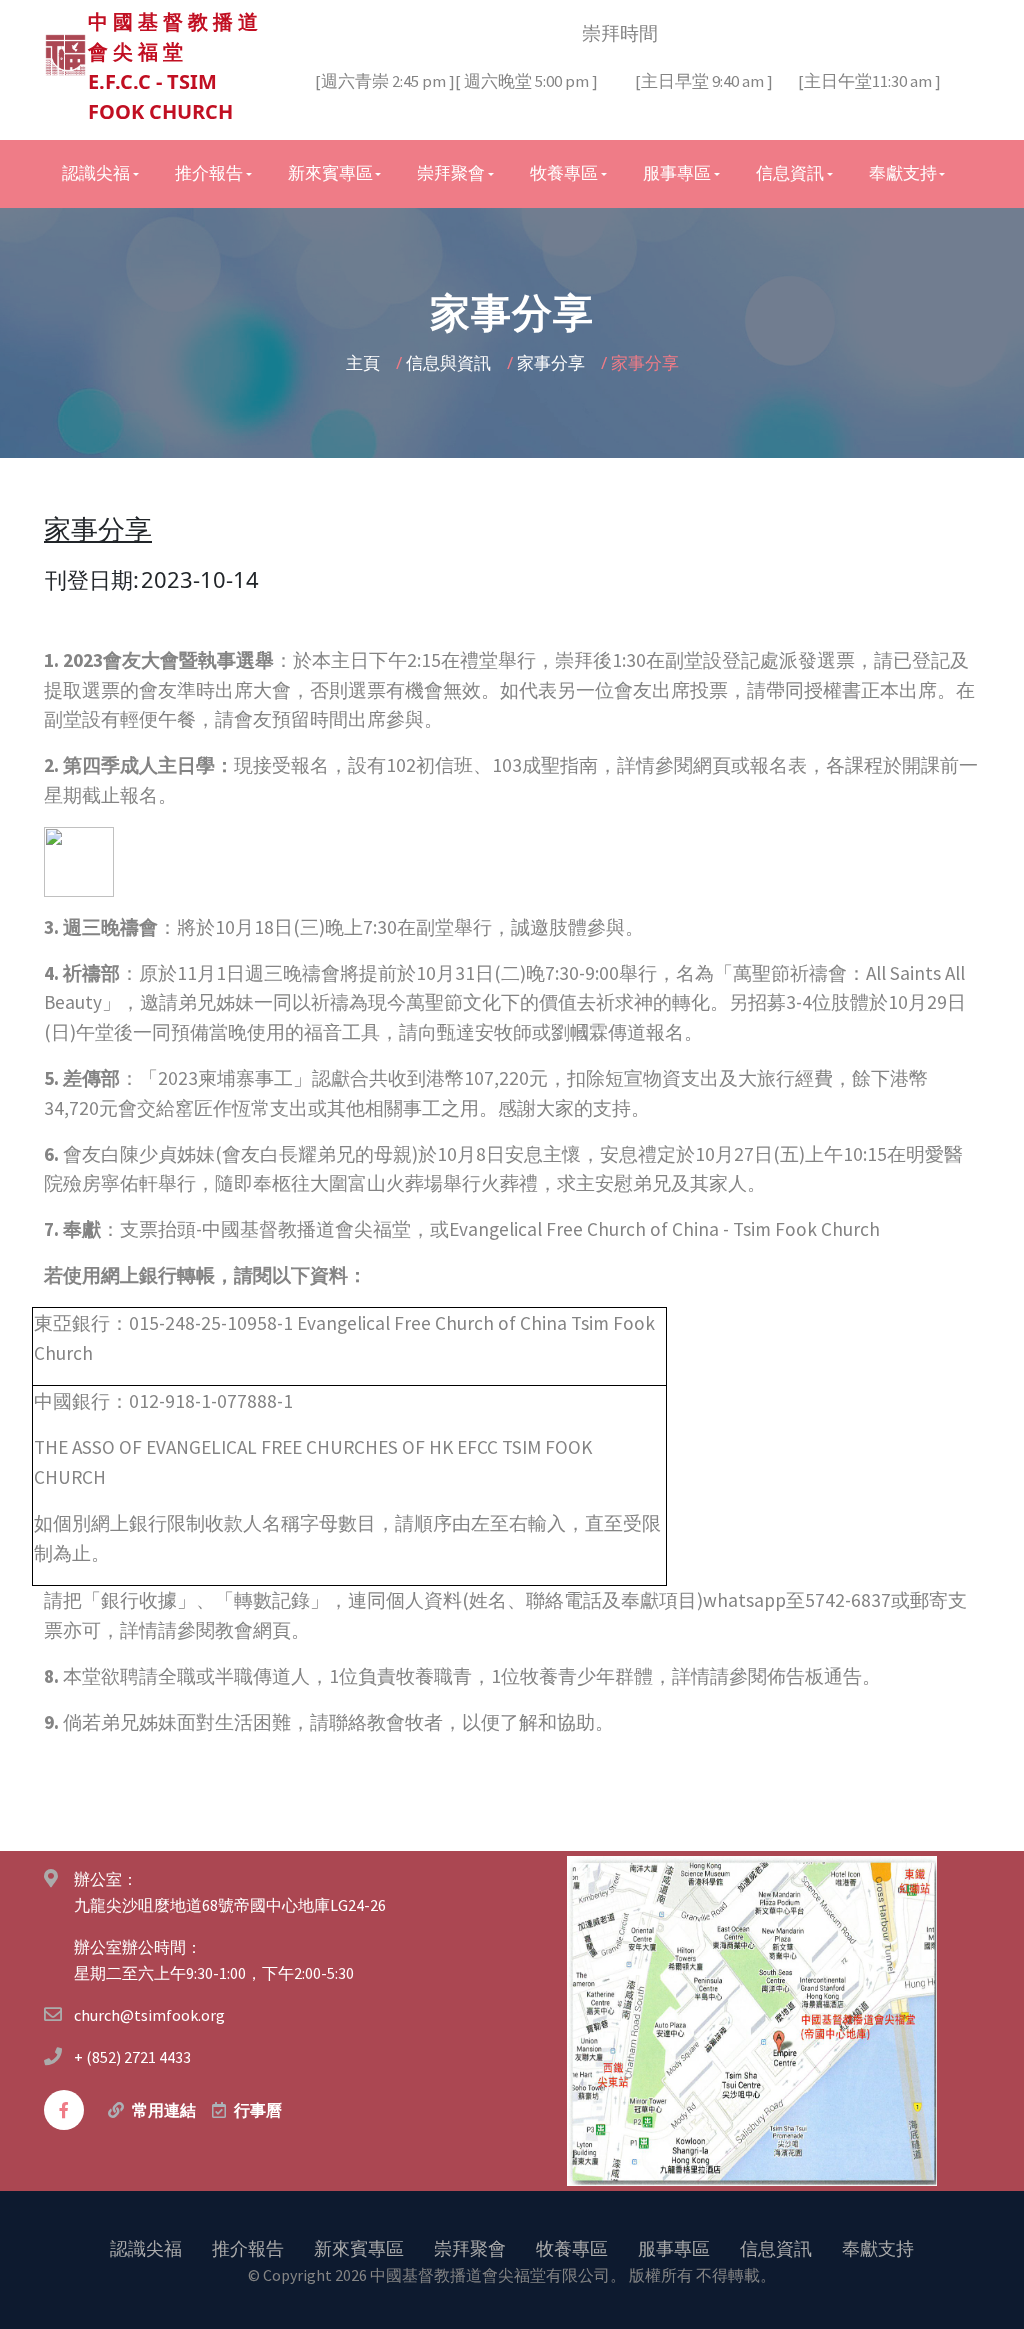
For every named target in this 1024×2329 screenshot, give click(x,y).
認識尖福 (146, 2248)
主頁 (365, 362)
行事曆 (258, 2110)
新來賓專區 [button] (330, 173)
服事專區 (674, 2248)
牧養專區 (572, 2248)
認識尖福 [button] (96, 173)
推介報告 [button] (209, 173)
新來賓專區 (359, 2248)
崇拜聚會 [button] (451, 173)
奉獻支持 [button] (903, 173)
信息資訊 (776, 2248)
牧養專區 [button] (564, 173)
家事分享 (553, 362)
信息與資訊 (450, 362)
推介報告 (248, 2248)
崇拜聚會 (470, 2248)
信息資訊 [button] (790, 173)
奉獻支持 (878, 2248)
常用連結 (164, 2110)
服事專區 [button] (677, 173)
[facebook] (64, 2110)
